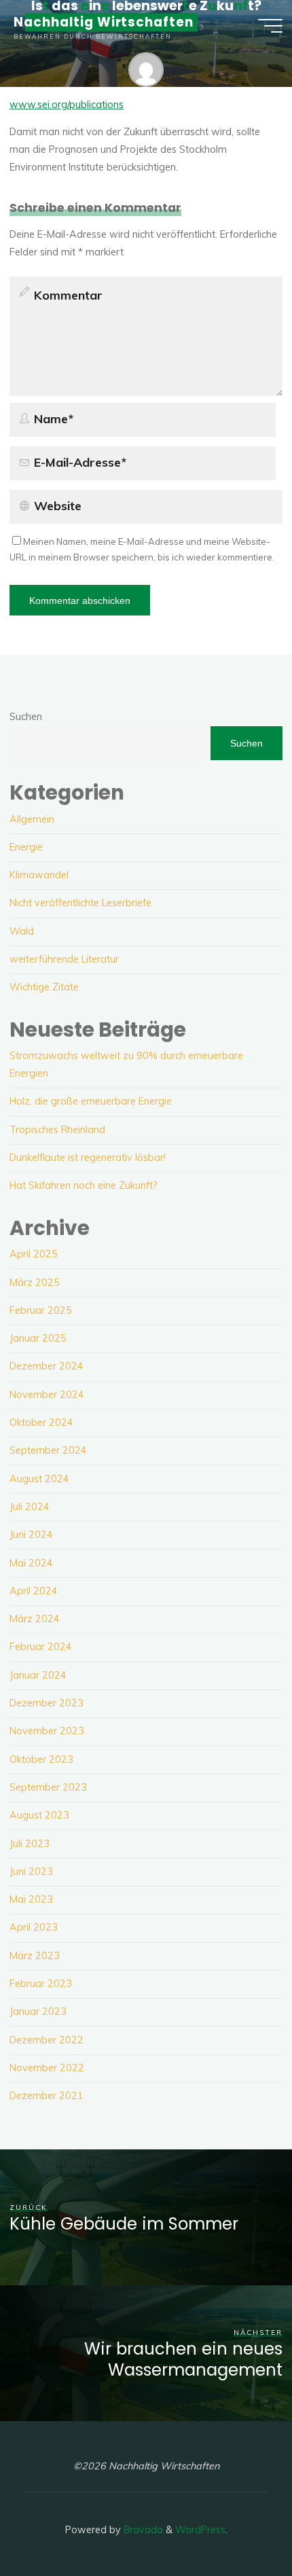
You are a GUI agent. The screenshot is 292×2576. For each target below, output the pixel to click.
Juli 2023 (30, 1844)
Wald (22, 931)
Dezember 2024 (47, 1366)
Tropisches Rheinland (57, 1130)
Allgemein (32, 819)
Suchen (26, 717)
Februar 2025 (41, 1310)
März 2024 (35, 1619)
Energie (26, 847)
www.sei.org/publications (67, 105)
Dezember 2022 (47, 2040)
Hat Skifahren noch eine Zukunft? (84, 1185)
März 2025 (35, 1283)
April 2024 (34, 1591)
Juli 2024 (30, 1507)
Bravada (142, 2530)
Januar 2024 (38, 1675)
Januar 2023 (38, 2011)
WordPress (200, 2530)
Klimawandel (39, 875)
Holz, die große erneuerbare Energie (91, 1101)
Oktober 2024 (41, 1423)
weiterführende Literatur (64, 959)
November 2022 (47, 2068)
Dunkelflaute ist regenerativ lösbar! (88, 1158)
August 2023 (39, 1815)
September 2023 (48, 1787)
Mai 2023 (31, 1899)
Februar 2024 (41, 1647)
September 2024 (48, 1450)
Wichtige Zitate (44, 987)
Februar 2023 (41, 1984)
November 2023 (47, 1731)
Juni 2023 (31, 1872)
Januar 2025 (38, 1338)
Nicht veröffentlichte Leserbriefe (80, 903)
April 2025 (34, 1254)
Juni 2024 (31, 1535)
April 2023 (34, 1927)
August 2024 (39, 1479)
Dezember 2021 (47, 2096)
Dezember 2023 (47, 1703)
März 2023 (35, 1956)
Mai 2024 (31, 1563)
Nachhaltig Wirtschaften (104, 22)
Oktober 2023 (41, 1759)
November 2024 (47, 1395)
